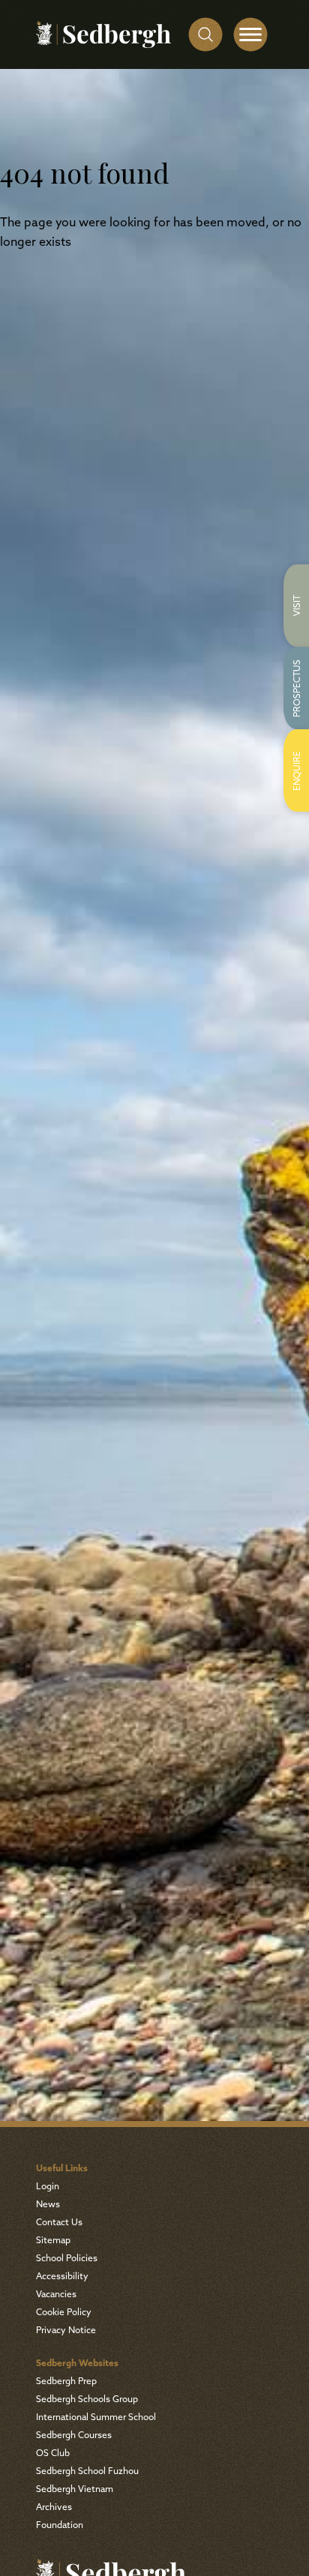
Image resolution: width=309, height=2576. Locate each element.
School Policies (67, 2259)
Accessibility (62, 2277)
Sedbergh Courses (74, 2436)
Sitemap (53, 2241)
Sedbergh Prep (66, 2382)
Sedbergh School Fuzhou (87, 2472)
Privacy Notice (66, 2331)
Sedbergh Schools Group (87, 2400)
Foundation (60, 2526)
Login (48, 2187)
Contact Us (59, 2223)
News (48, 2205)
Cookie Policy (64, 2313)
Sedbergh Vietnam (75, 2490)
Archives (54, 2508)
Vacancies (56, 2295)
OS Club (53, 2454)
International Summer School (96, 2418)
